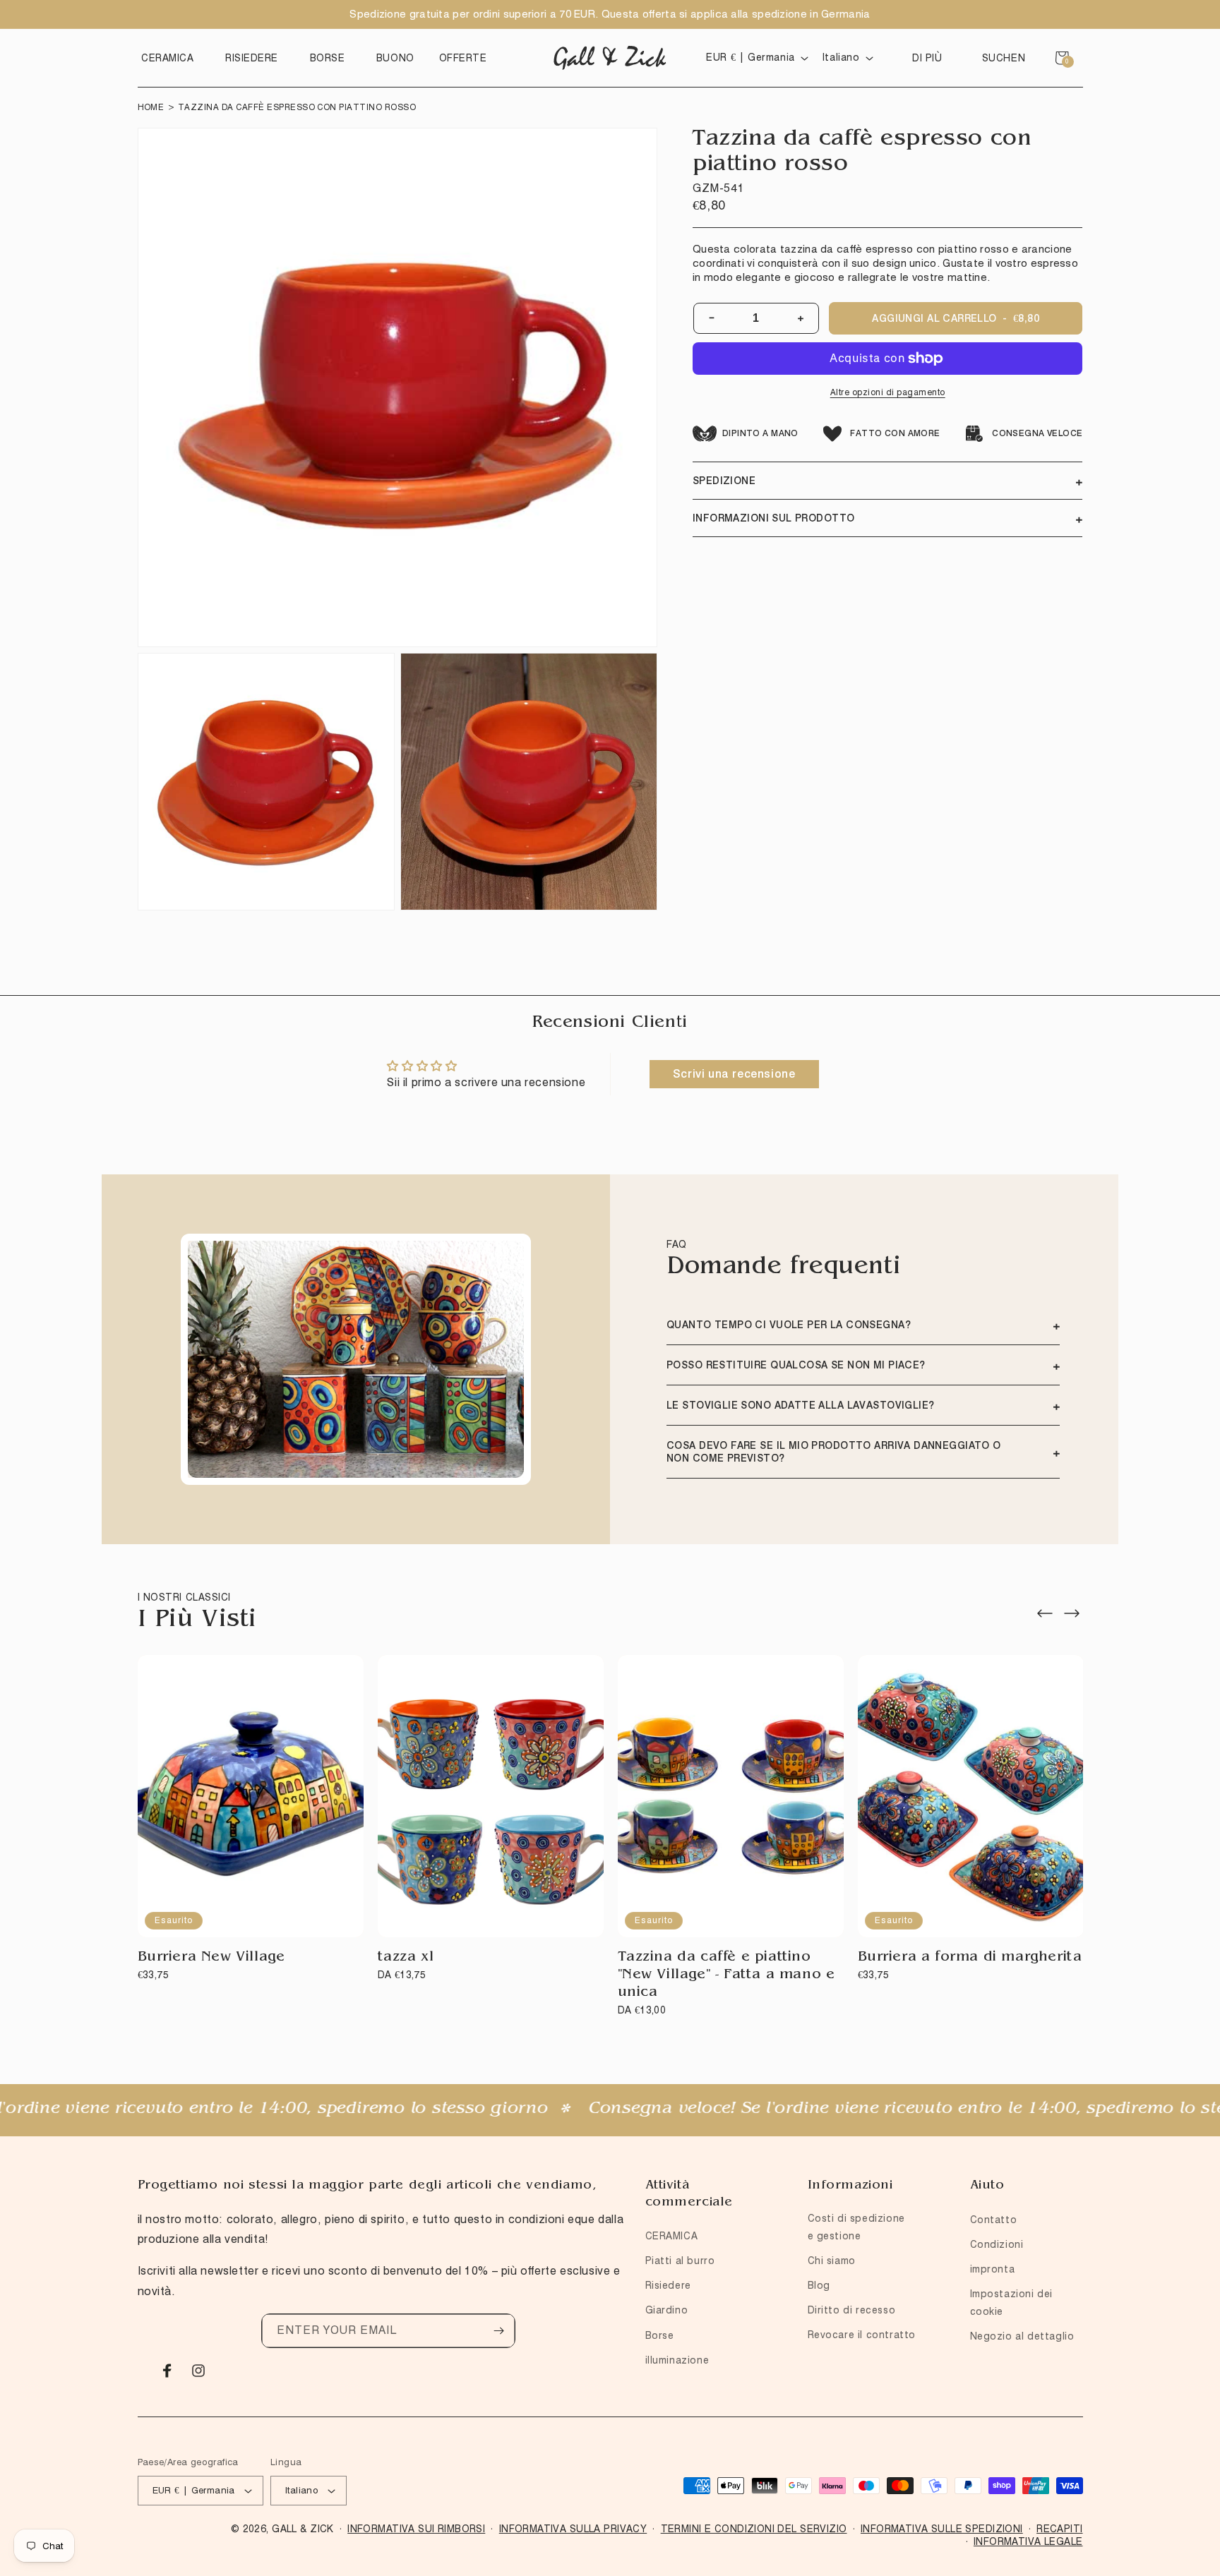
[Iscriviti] (498, 2331)
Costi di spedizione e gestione (856, 2227)
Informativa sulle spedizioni (942, 2529)
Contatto (994, 2220)
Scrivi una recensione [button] (734, 1074)
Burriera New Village (211, 1958)
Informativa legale (1028, 2541)
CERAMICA (672, 2236)
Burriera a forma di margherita (970, 1958)
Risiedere (668, 2285)
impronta (993, 2269)
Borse (660, 2335)
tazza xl (406, 1958)
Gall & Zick (303, 2529)
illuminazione (677, 2360)
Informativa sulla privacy (573, 2529)
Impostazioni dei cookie (1012, 2303)
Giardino (667, 2310)
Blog (819, 2285)
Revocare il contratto (862, 2335)
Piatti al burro (680, 2261)
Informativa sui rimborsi (416, 2529)
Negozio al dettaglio (1022, 2336)
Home (151, 107)
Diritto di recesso (852, 2310)
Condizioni (997, 2244)
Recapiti (1059, 2529)
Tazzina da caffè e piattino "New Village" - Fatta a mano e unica (726, 1975)
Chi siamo (832, 2261)
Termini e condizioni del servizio (754, 2529)
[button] (171, 58)
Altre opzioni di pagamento (888, 392)
